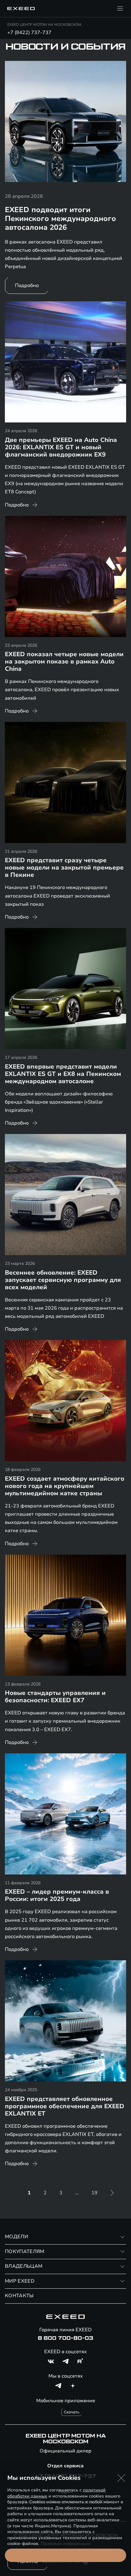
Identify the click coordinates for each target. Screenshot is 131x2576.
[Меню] (120, 9)
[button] (121, 2478)
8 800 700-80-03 (65, 2338)
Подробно (27, 285)
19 (94, 2193)
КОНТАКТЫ (19, 2296)
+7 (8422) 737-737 (29, 33)
